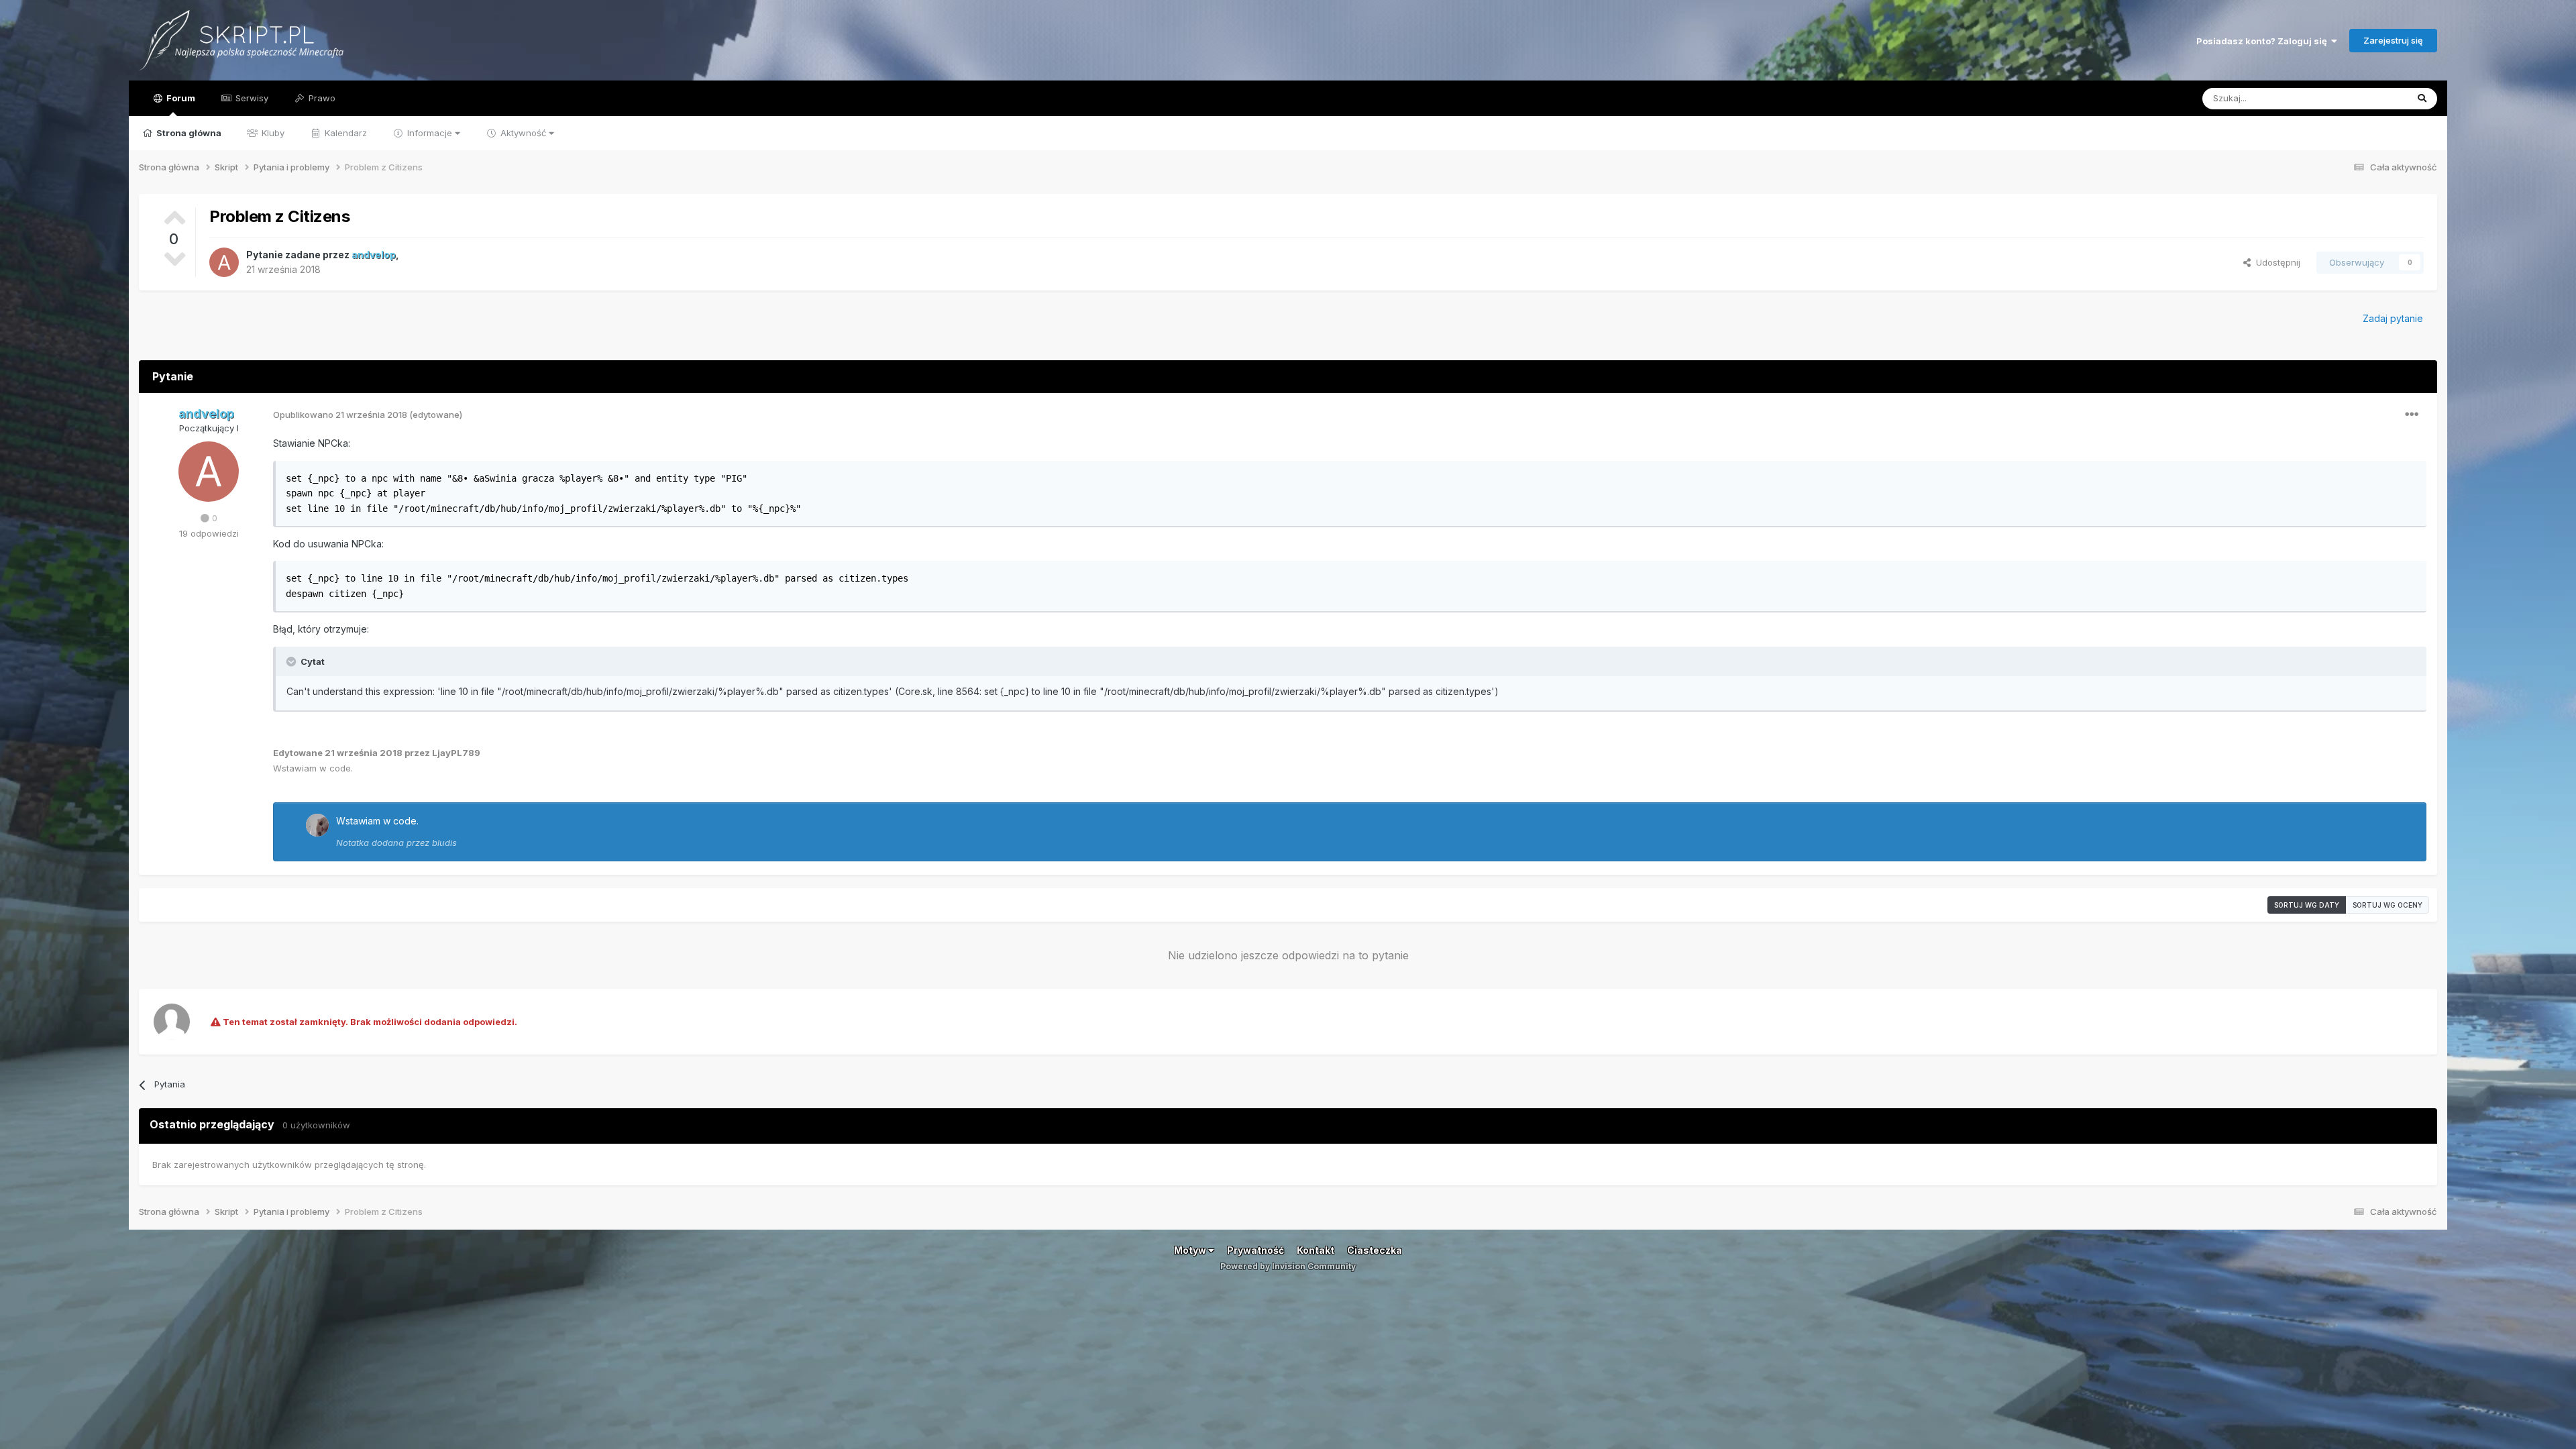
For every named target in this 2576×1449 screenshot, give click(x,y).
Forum (180, 98)
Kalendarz (344, 133)
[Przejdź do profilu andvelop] (224, 262)
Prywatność (1255, 1250)
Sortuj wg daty (2307, 905)
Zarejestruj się (2393, 40)
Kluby (272, 133)
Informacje (430, 133)
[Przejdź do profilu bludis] (317, 825)
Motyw (1191, 1250)
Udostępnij (2275, 262)
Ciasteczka (1375, 1250)
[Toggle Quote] (292, 661)
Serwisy (251, 98)
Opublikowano (340, 415)
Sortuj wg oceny (2387, 905)
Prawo (321, 98)
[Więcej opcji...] (2412, 415)
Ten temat (2369, 98)
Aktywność (523, 133)
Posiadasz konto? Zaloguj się (2264, 41)
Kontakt (1316, 1250)
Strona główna (188, 133)
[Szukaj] (2422, 99)
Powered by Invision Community (1288, 1266)
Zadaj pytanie (2393, 318)
